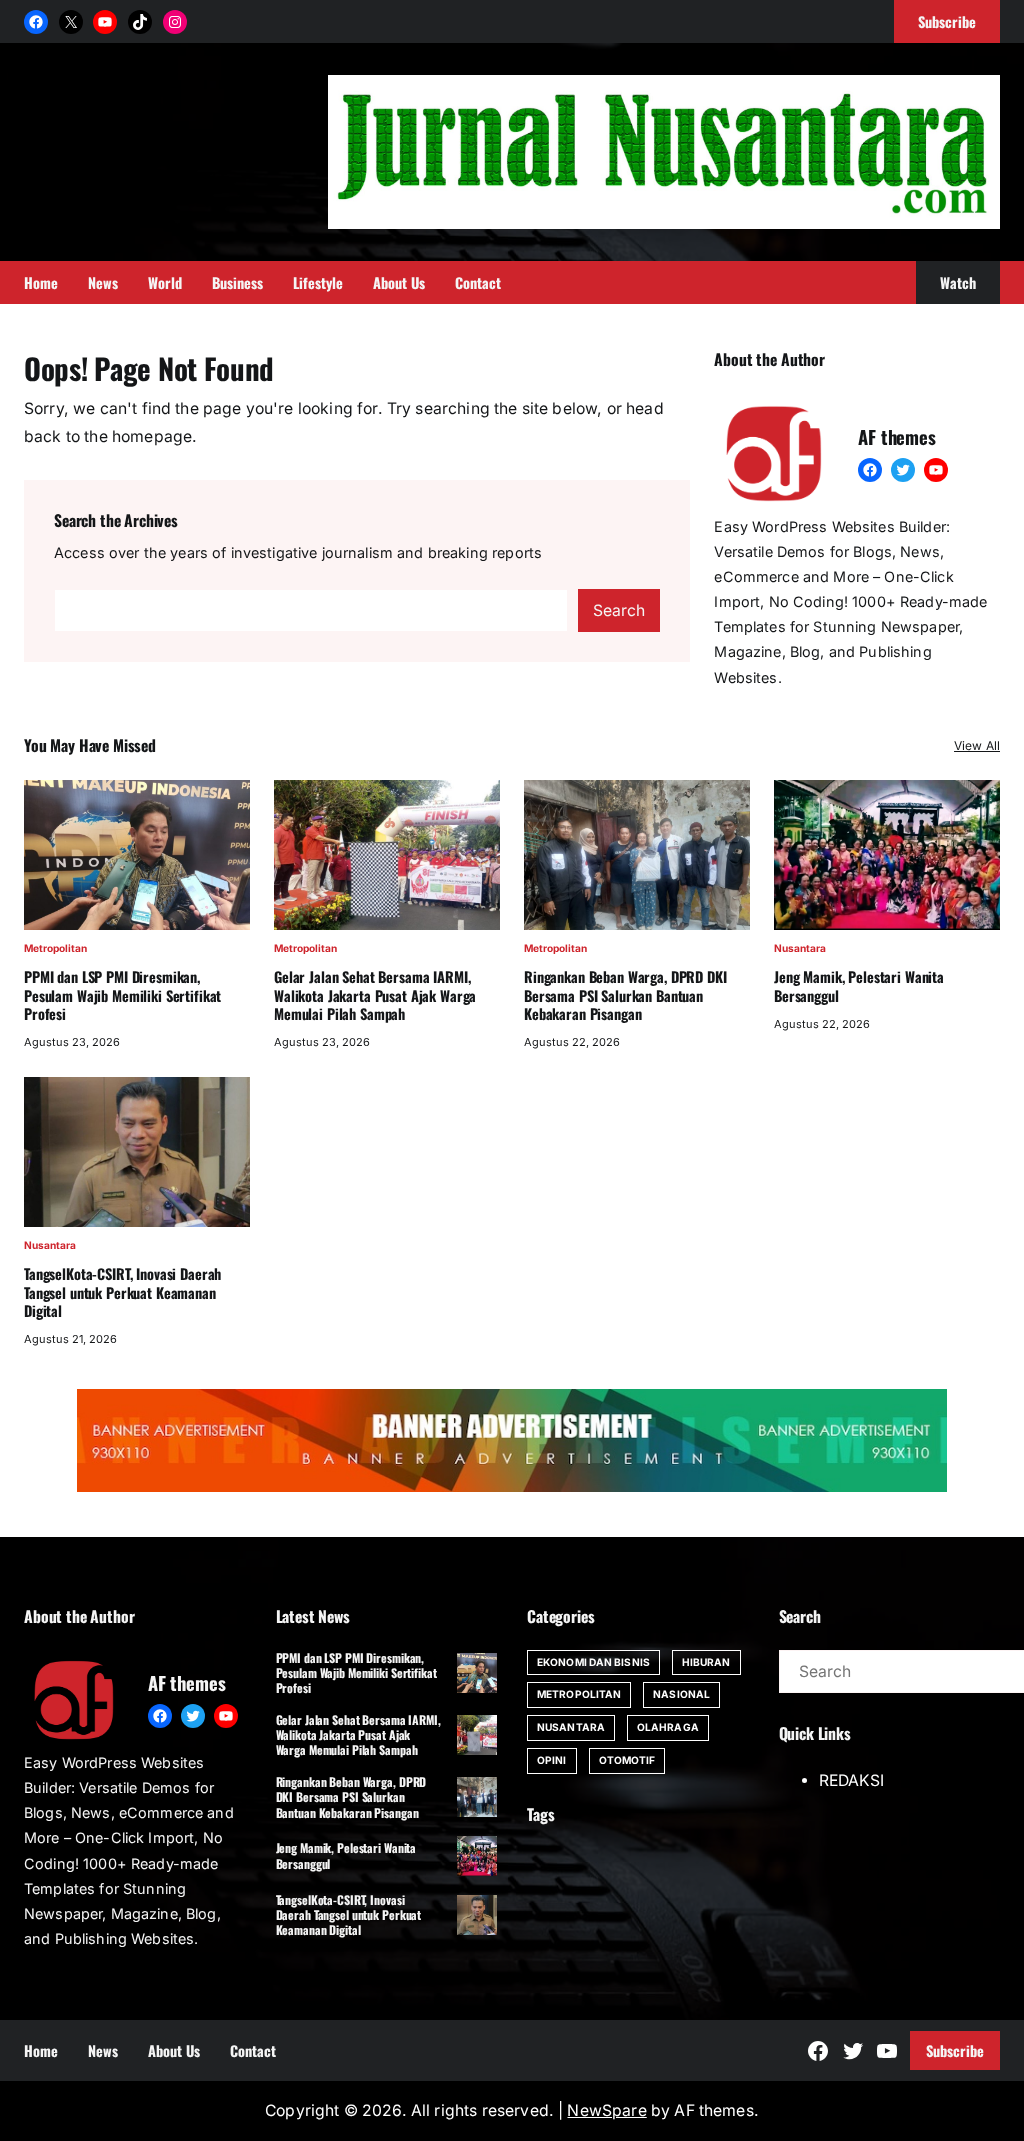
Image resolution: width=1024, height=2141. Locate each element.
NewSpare (606, 2110)
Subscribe (955, 2050)
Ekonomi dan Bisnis (593, 1662)
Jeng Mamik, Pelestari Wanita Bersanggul (859, 986)
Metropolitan (55, 948)
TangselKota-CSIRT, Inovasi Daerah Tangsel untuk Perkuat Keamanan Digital (122, 1292)
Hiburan (706, 1662)
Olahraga (668, 1727)
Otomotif (627, 1760)
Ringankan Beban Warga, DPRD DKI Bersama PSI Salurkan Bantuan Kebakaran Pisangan (625, 995)
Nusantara (800, 948)
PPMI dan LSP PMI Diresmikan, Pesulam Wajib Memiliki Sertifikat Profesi (122, 995)
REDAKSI (851, 1780)
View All (977, 745)
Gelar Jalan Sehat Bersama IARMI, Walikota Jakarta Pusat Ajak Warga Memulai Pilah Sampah (375, 995)
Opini (552, 1760)
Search (619, 610)
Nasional (681, 1694)
